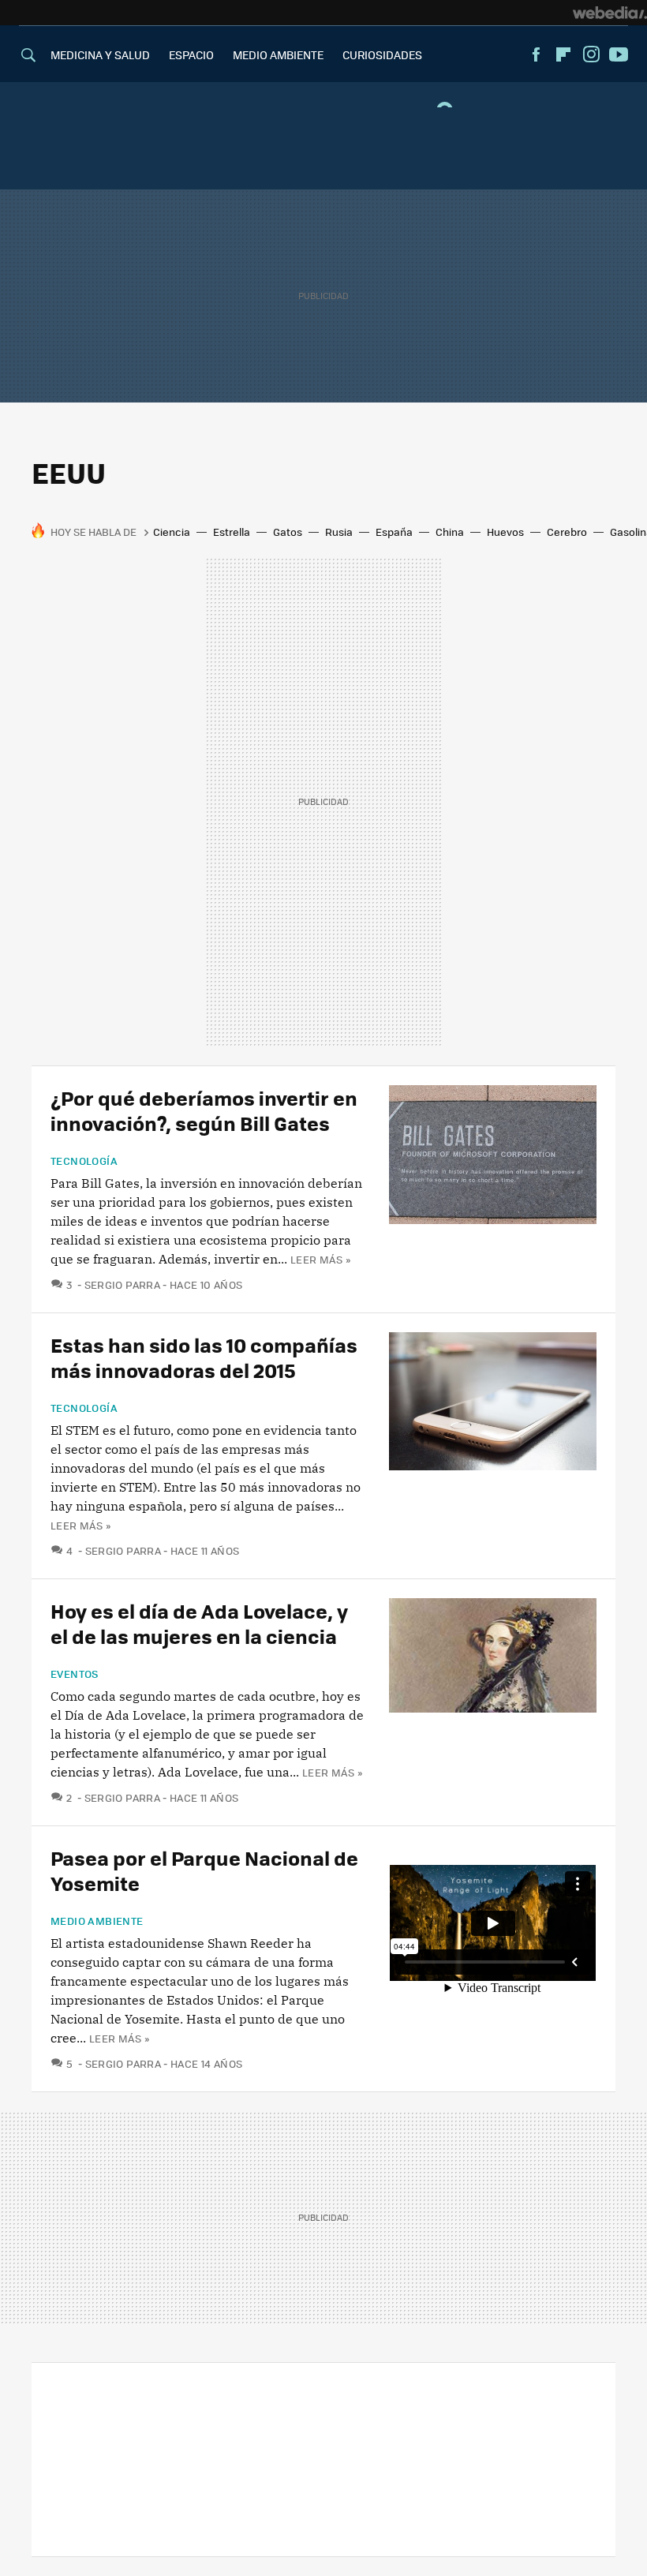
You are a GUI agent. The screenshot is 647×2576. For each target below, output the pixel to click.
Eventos (75, 1674)
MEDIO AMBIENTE (278, 54)
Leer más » (320, 1259)
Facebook (536, 54)
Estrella (232, 532)
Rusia (339, 532)
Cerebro (567, 532)
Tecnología (84, 1161)
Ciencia (172, 532)
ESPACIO (191, 54)
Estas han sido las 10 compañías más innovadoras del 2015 (204, 1357)
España (394, 532)
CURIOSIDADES (382, 54)
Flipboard (563, 54)
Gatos (288, 532)
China (450, 532)
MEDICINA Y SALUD (100, 54)
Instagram (591, 54)
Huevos (505, 532)
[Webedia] (610, 13)
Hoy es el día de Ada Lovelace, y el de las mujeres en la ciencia (199, 1623)
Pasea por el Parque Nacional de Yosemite (204, 1870)
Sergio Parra (122, 1284)
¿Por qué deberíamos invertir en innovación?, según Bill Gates (204, 1110)
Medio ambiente (97, 1921)
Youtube (619, 54)
